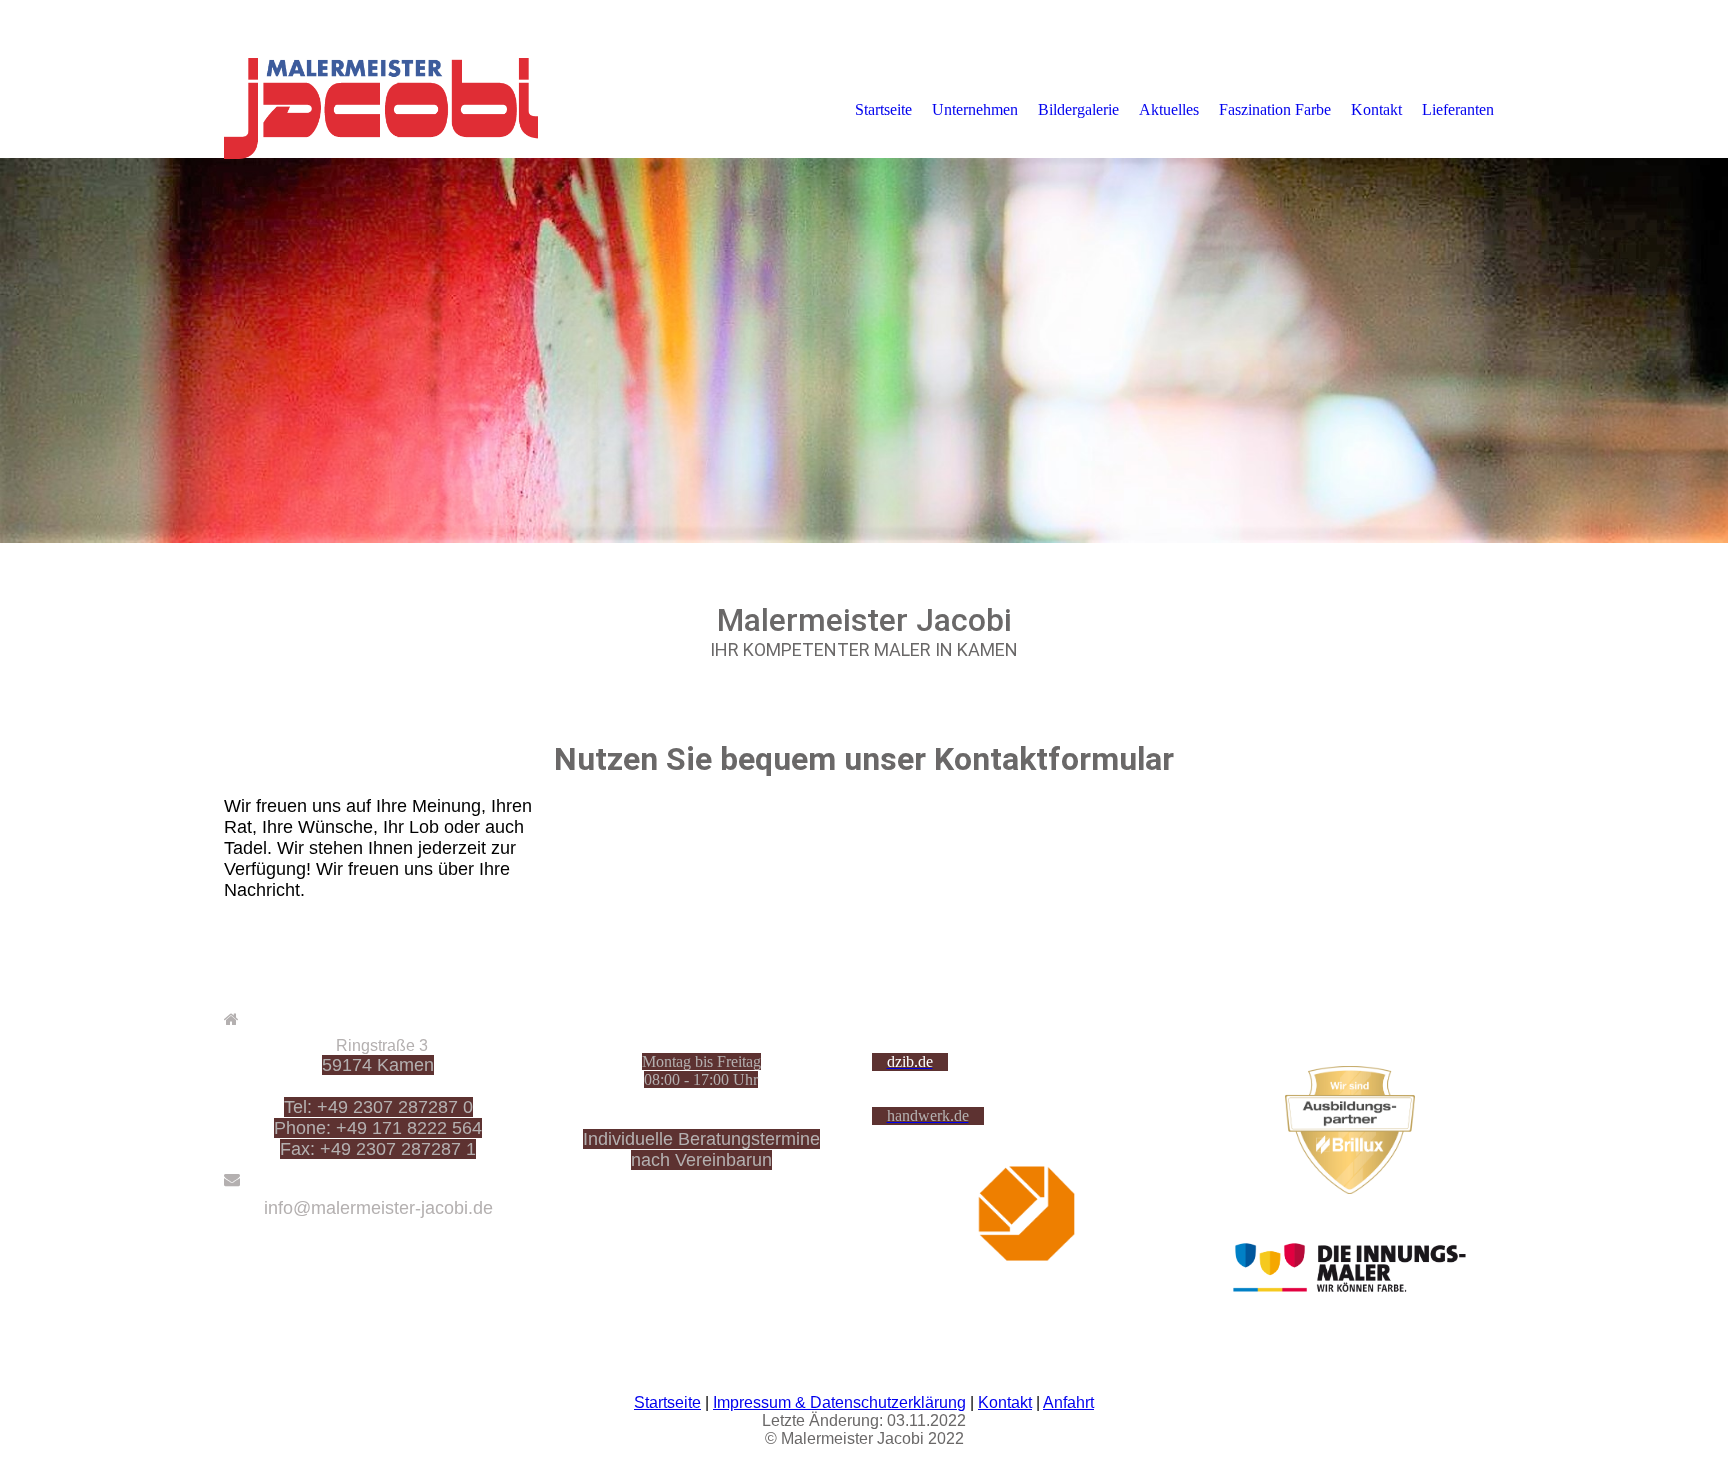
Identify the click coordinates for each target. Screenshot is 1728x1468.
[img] (389, 109)
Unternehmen (975, 109)
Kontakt (1376, 109)
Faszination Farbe (1275, 109)
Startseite (883, 109)
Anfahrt (1068, 1402)
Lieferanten (1458, 109)
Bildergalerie (1078, 109)
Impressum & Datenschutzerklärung (839, 1402)
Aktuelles (1169, 109)
